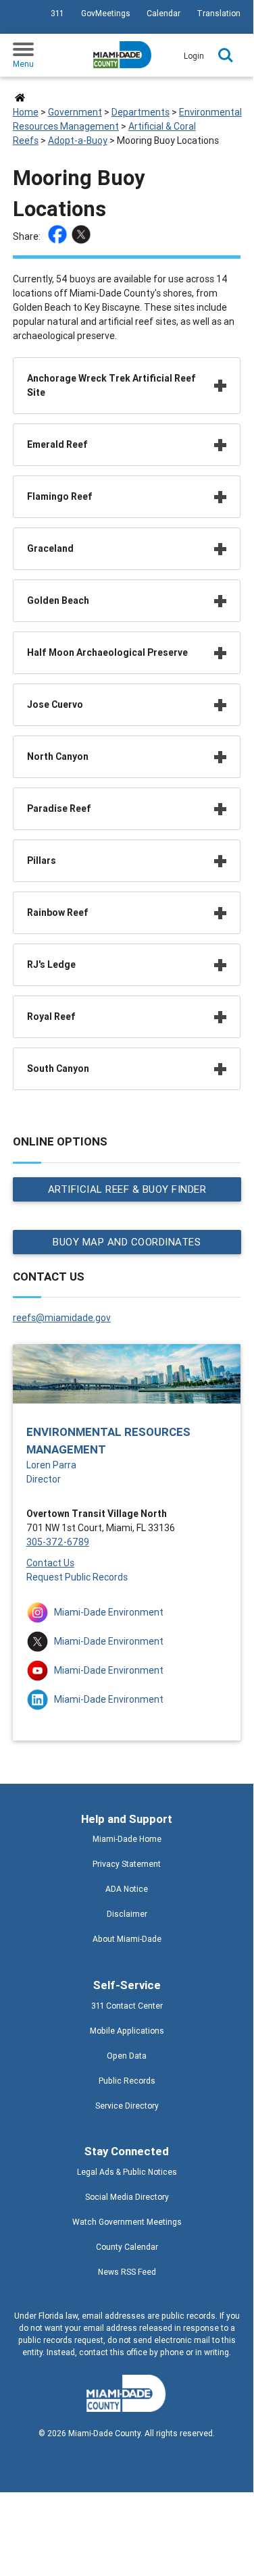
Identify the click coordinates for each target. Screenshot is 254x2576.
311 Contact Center (127, 2006)
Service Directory (127, 2106)
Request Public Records (77, 1577)
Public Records (127, 2081)
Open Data (127, 2056)
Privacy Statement (127, 1864)
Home (26, 112)
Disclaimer (127, 1914)
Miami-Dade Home (127, 1839)
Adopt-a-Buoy (78, 140)
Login (194, 56)
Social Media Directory (127, 2197)
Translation (219, 13)
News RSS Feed (127, 2272)
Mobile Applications (127, 2031)
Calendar (163, 13)
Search (226, 55)
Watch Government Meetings (127, 2222)
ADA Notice (127, 1889)
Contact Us (50, 1563)
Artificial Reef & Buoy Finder (127, 1189)
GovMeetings (106, 13)
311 (57, 13)
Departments (141, 112)
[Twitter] (83, 236)
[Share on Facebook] (59, 236)
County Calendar (127, 2247)
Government (75, 112)
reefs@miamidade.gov (62, 1318)
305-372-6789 (58, 1542)
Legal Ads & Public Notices (127, 2172)
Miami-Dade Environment (109, 1612)
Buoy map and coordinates (127, 1242)
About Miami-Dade (127, 1939)
